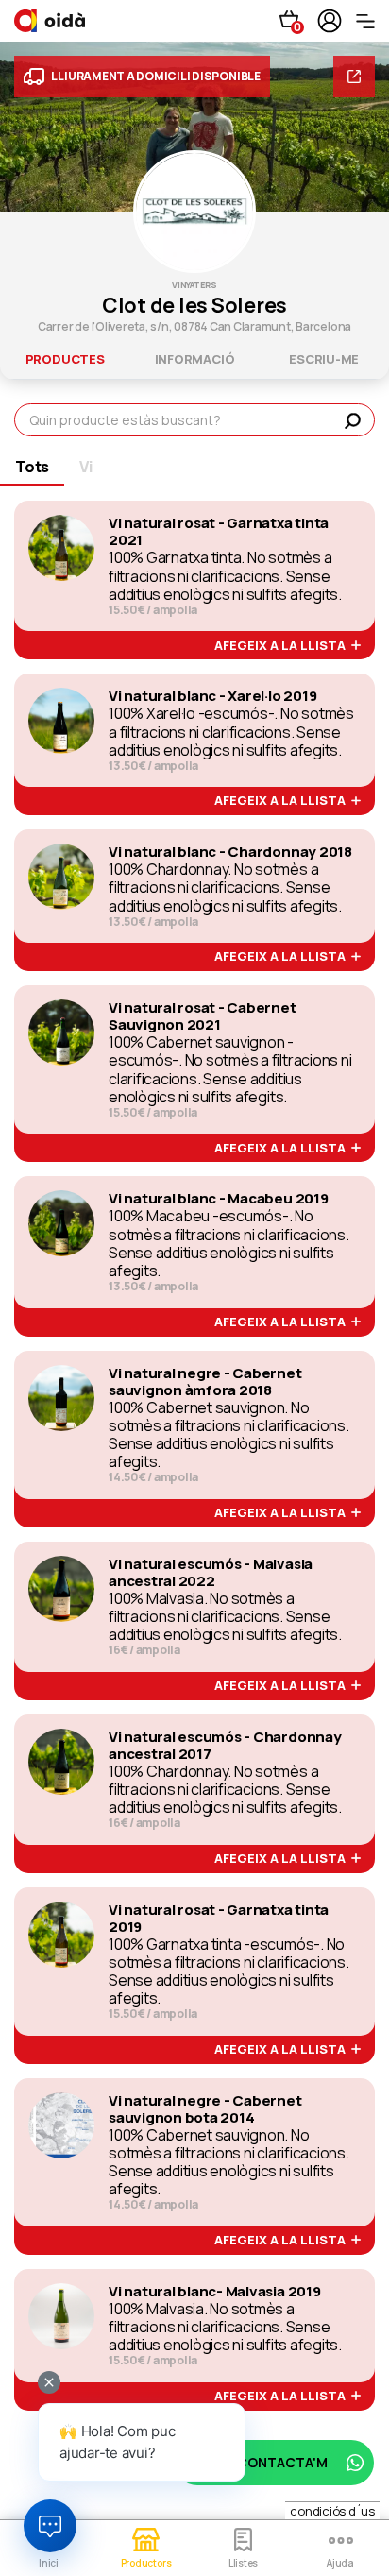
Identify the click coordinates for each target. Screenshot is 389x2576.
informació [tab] (195, 359)
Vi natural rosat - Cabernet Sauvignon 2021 (203, 1016)
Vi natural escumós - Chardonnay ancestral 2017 (225, 1746)
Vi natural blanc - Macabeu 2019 (219, 1199)
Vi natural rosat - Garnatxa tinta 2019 (219, 1919)
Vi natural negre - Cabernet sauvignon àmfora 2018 (205, 1382)
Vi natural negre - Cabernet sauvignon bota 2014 (205, 2109)
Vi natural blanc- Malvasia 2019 (215, 2292)
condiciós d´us (332, 2511)
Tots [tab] (32, 467)
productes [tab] (65, 359)
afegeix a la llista (283, 646)
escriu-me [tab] (324, 359)
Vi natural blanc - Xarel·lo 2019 (212, 696)
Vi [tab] (86, 467)
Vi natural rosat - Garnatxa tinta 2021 (219, 532)
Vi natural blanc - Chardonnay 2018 (230, 852)
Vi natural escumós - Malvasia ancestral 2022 (211, 1573)
